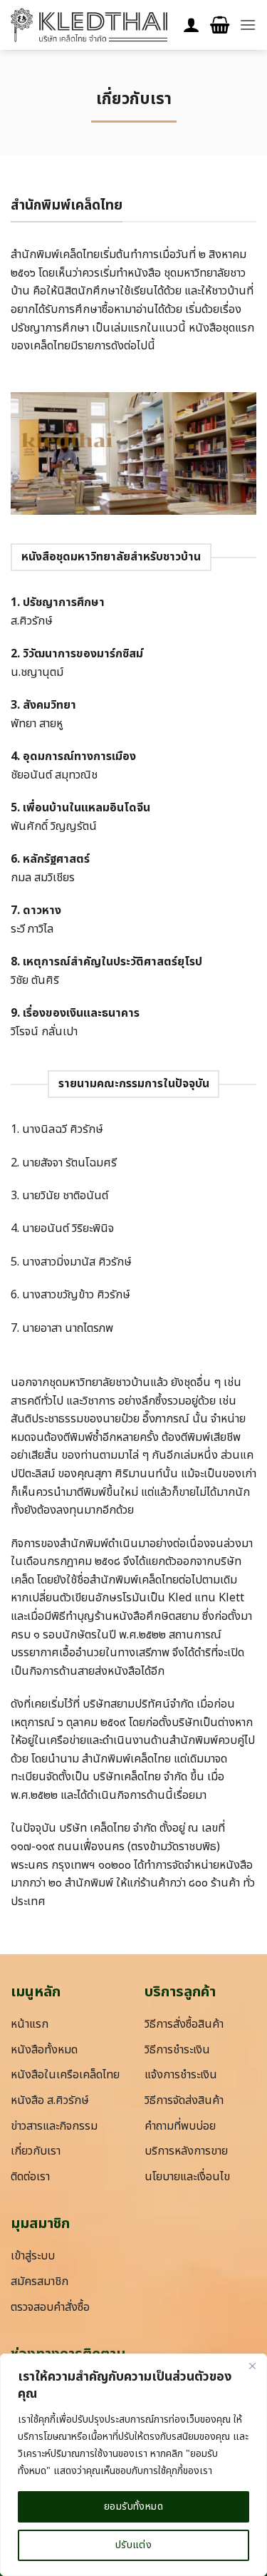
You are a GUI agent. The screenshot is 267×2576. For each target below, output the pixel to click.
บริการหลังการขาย (186, 2151)
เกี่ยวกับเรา (36, 2151)
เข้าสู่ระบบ (33, 2256)
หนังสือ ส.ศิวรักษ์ (50, 2100)
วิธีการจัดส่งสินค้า (184, 2100)
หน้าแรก (30, 2024)
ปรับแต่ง (134, 2545)
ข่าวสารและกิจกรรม (54, 2126)
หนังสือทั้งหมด (44, 2050)
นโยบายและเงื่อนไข (187, 2177)
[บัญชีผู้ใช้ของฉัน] (192, 25)
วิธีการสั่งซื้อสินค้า (184, 2024)
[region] (133, 2465)
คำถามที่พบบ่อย (180, 2126)
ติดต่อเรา (30, 2177)
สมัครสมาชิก (40, 2282)
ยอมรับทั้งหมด (133, 2506)
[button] (220, 25)
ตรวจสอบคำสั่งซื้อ (50, 2307)
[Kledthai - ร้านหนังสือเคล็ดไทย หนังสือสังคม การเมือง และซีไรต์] (89, 25)
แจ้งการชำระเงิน (181, 2075)
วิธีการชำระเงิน (177, 2050)
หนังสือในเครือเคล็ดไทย (65, 2075)
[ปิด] (252, 2366)
